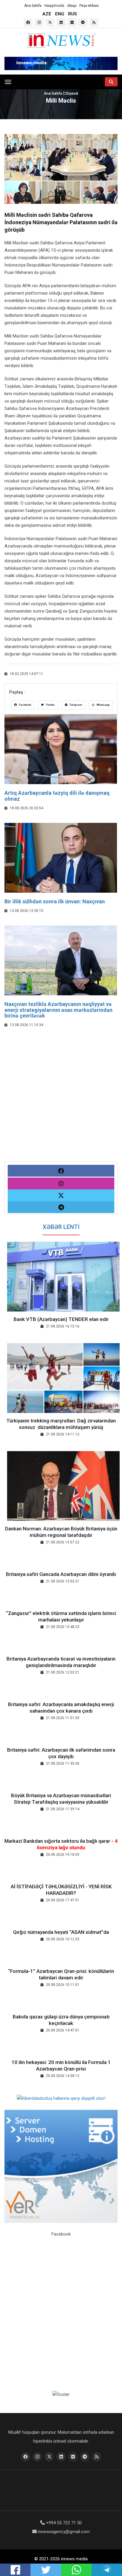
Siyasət (72, 93)
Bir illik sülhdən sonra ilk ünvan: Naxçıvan (55, 901)
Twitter (50, 705)
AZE (47, 14)
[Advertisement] (61, 1101)
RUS (73, 14)
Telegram (76, 705)
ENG (60, 14)
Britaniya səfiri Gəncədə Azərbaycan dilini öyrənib (61, 1574)
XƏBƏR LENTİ (61, 1227)
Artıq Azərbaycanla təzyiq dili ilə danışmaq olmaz (57, 796)
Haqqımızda (54, 6)
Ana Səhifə (33, 6)
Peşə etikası (89, 6)
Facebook (25, 705)
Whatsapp (103, 705)
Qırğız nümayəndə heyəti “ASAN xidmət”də (61, 1932)
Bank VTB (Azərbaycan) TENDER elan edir (61, 1319)
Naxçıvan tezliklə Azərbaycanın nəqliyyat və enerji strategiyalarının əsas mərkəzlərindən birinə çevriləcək (58, 1010)
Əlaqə (72, 6)
